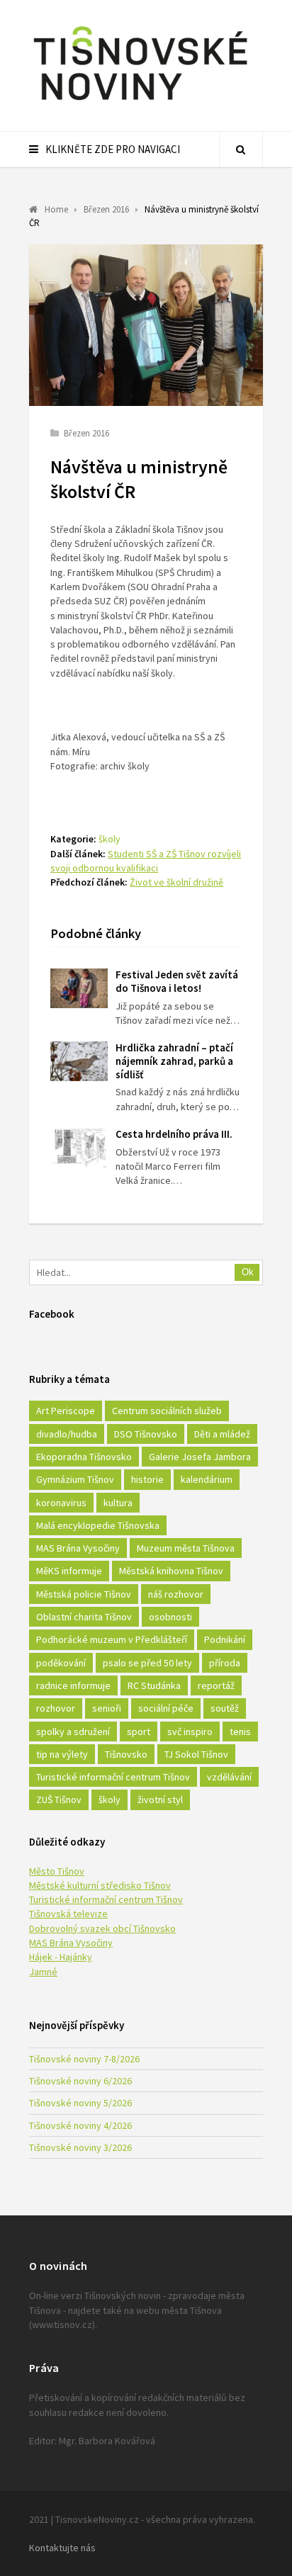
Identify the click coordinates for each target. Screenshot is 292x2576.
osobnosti (170, 1617)
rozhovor (56, 1708)
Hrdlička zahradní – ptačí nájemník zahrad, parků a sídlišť (174, 1061)
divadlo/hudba (67, 1434)
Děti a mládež (222, 1434)
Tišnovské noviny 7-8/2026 (84, 2059)
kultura (118, 1503)
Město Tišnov (57, 1871)
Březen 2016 (86, 433)
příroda (225, 1663)
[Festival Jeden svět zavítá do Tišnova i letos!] (79, 988)
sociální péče (166, 1708)
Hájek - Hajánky (61, 1957)
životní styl (160, 1800)
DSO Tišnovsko (146, 1434)
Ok (248, 1272)
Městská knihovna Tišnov (171, 1571)
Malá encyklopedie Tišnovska (98, 1525)
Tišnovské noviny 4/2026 (80, 2125)
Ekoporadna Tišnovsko (84, 1457)
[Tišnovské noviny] (140, 103)
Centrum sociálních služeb (167, 1411)
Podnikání (225, 1639)
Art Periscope (66, 1411)
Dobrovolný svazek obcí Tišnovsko (102, 1928)
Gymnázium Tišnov (75, 1479)
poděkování (61, 1663)
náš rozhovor (176, 1594)
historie (147, 1479)
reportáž (216, 1685)
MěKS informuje (69, 1571)
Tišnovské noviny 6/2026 (80, 2081)
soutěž (225, 1708)
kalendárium (207, 1479)
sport (139, 1732)
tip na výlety (62, 1754)
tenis (240, 1732)
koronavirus (61, 1503)
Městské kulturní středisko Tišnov (100, 1885)
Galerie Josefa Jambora (200, 1457)
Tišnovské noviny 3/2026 (80, 2147)
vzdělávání (229, 1777)
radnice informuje (73, 1685)
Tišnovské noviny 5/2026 (80, 2103)
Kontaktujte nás (62, 2548)
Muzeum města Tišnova (186, 1548)
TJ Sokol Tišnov (196, 1754)
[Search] (241, 149)
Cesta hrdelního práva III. (174, 1134)
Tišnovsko (126, 1754)
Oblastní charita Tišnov (84, 1617)
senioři (107, 1708)
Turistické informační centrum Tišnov (113, 1777)
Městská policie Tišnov (84, 1594)
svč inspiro (190, 1732)
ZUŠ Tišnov (59, 1800)
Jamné (43, 1972)
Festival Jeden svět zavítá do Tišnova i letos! (177, 981)
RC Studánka (154, 1685)
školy (109, 839)
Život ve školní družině (176, 882)
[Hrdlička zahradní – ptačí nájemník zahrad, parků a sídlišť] (79, 1061)
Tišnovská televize (68, 1914)
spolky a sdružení (73, 1732)
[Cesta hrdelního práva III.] (79, 1148)
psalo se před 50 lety (147, 1663)
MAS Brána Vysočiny (78, 1548)
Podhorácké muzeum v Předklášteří (112, 1639)
